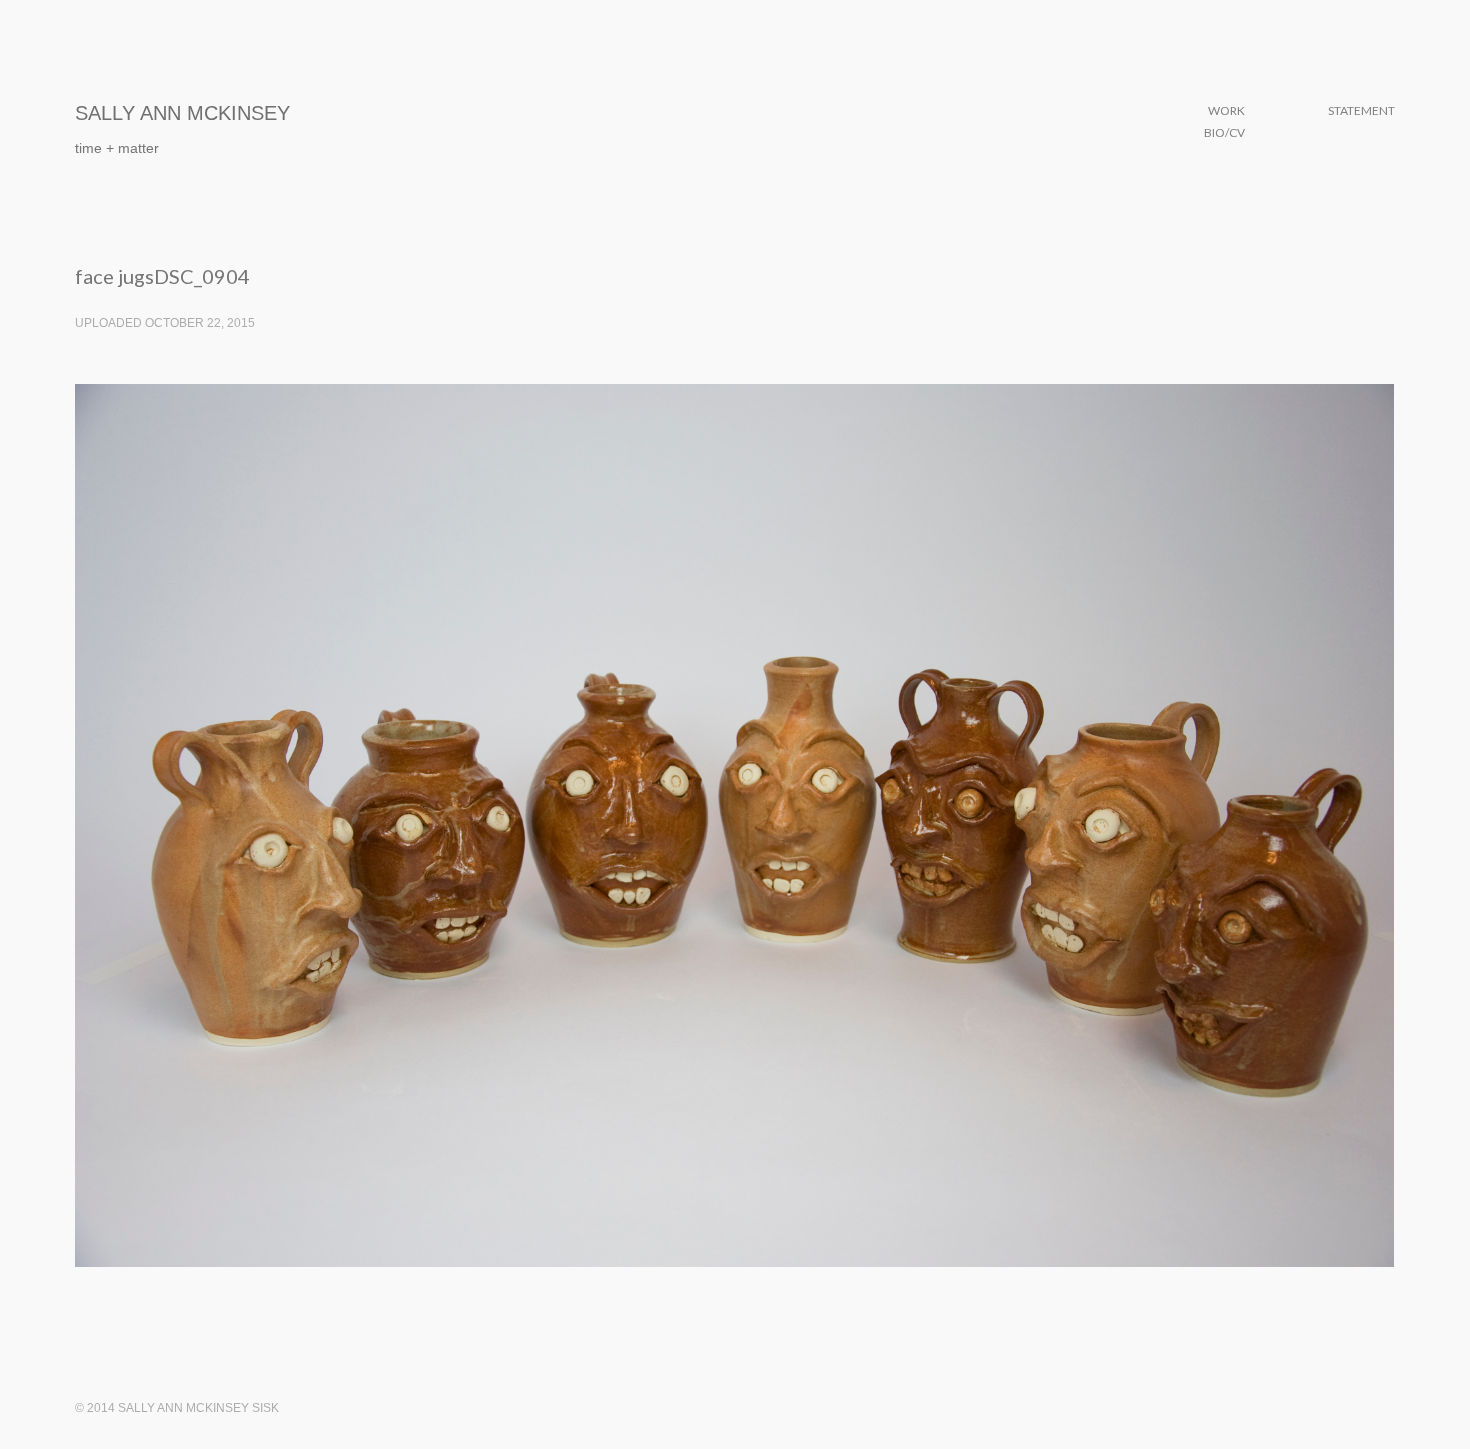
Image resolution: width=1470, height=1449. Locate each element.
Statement (1361, 110)
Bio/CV (1224, 132)
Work (1226, 110)
